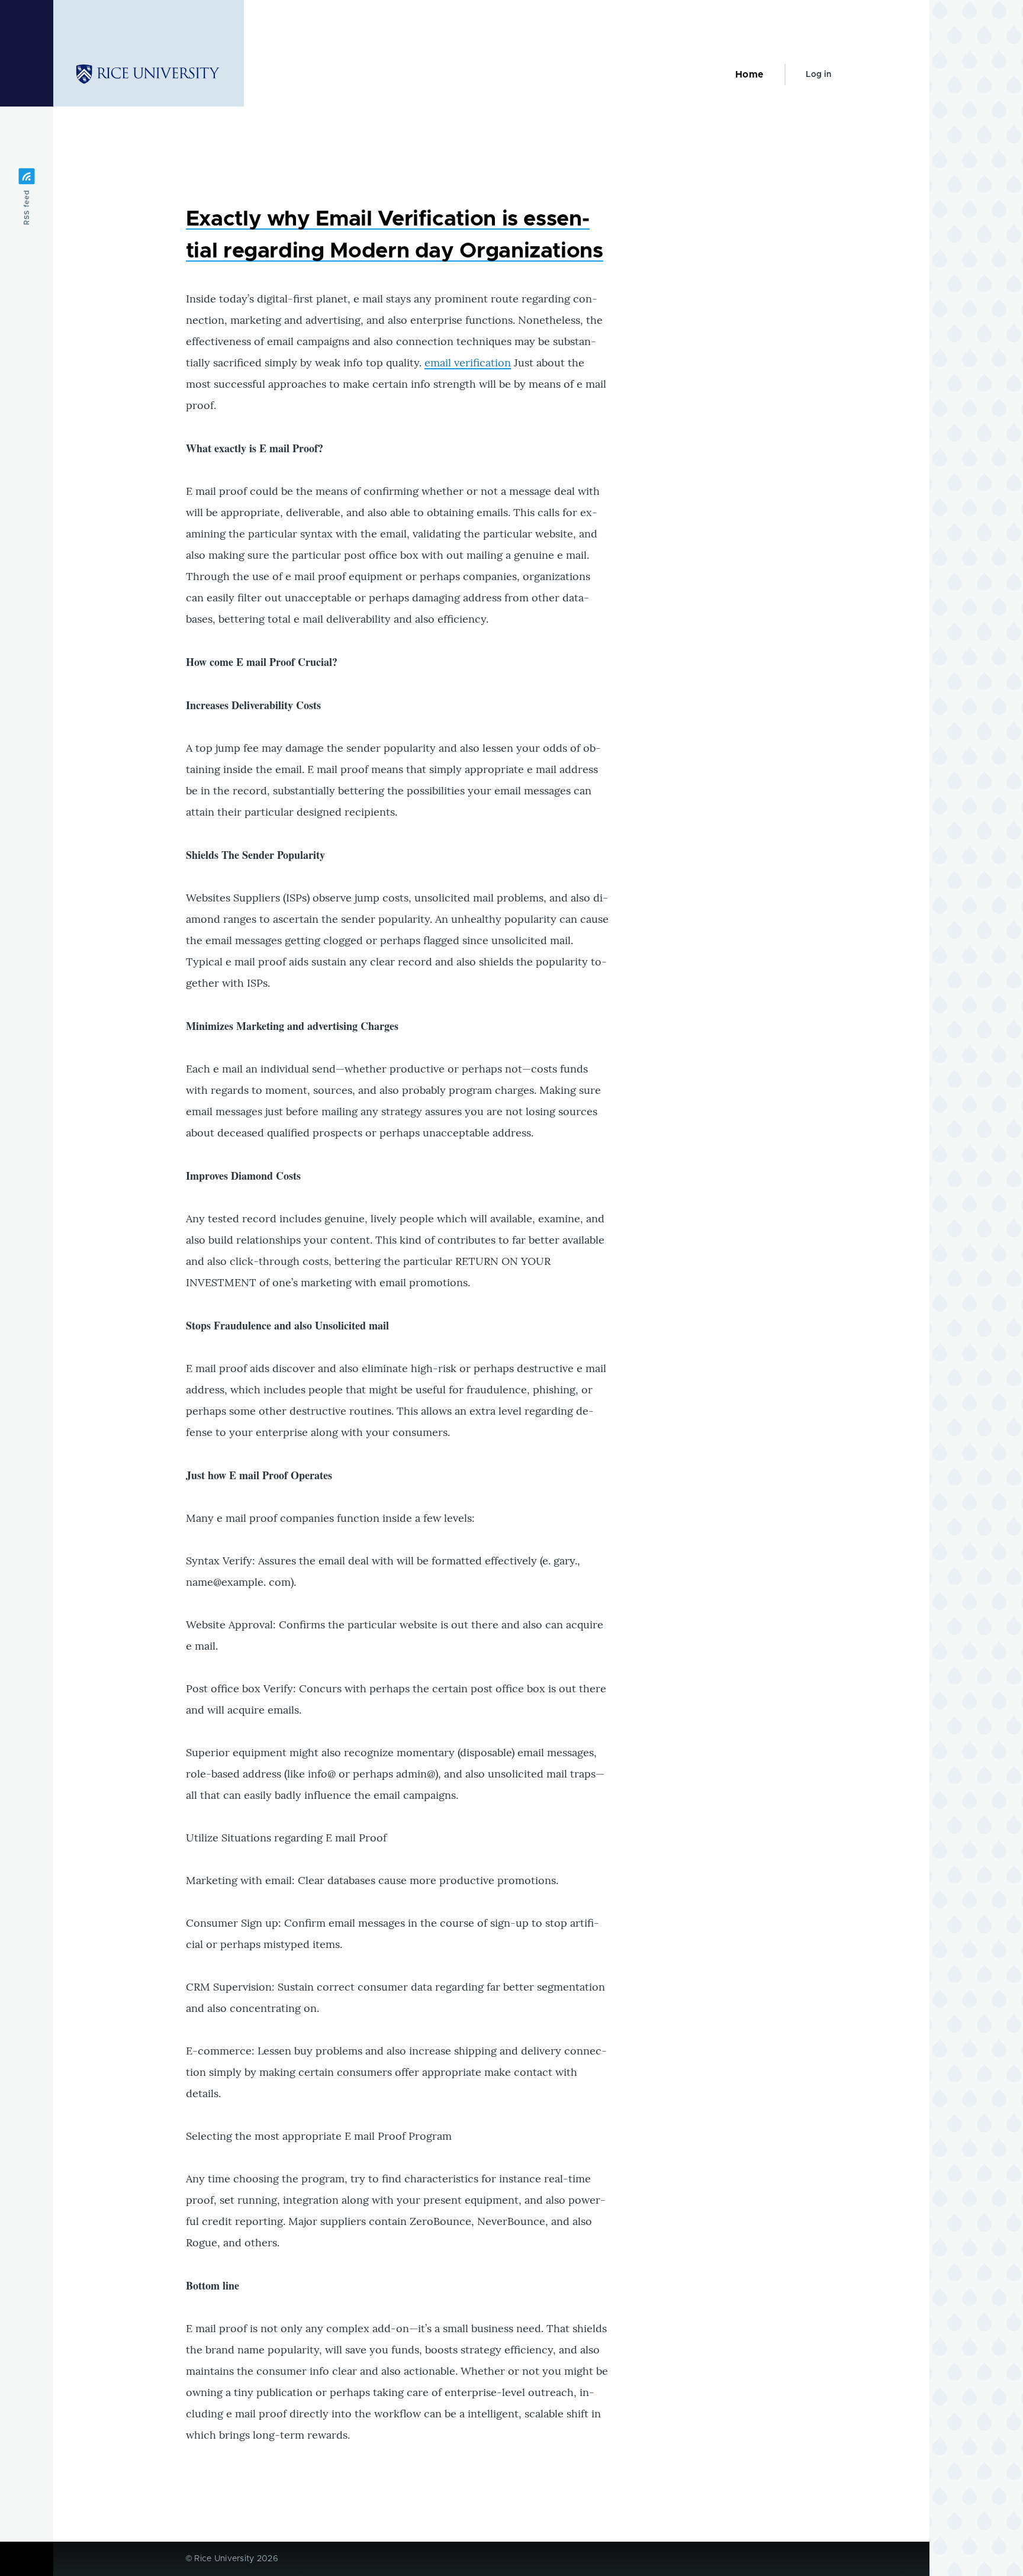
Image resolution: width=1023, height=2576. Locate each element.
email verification (468, 363)
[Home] (149, 75)
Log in (818, 75)
